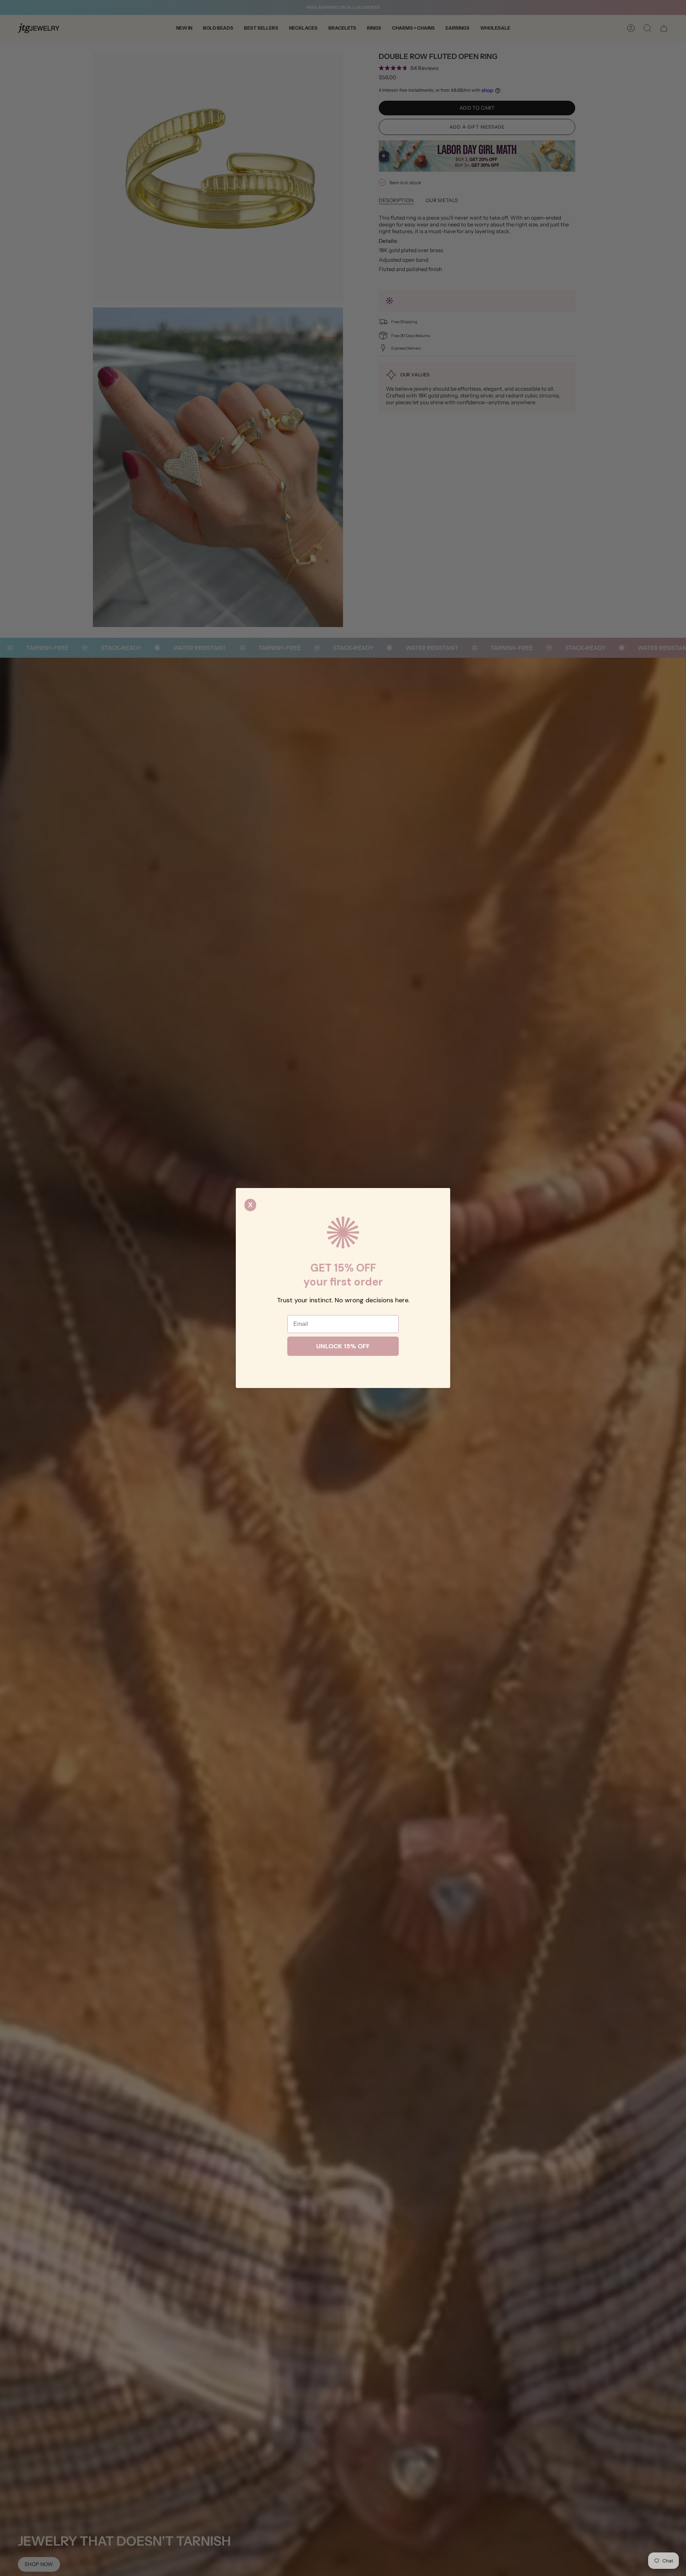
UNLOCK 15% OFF (343, 1346)
